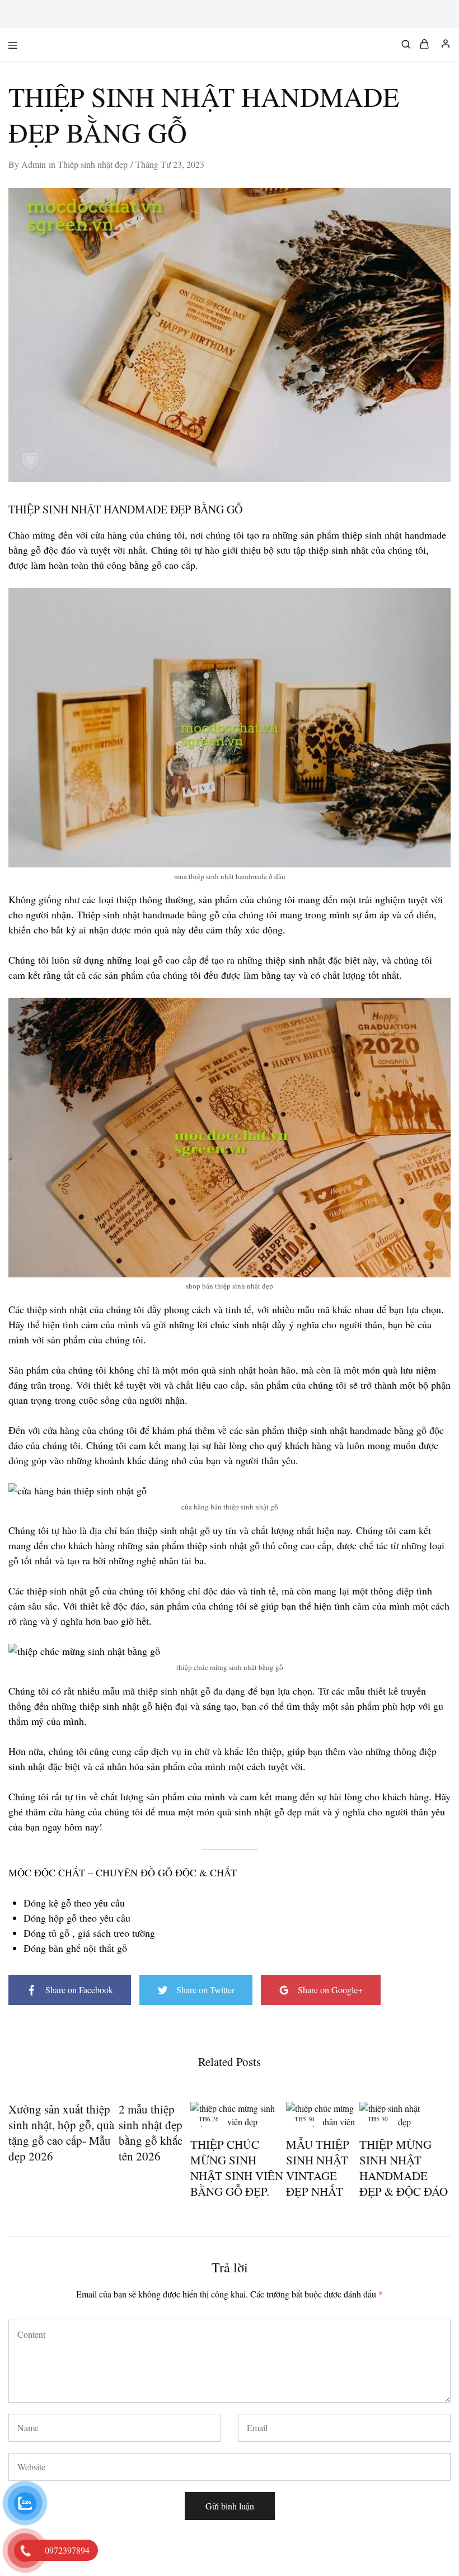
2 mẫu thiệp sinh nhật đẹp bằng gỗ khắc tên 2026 (151, 2132)
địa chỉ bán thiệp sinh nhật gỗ (150, 1530)
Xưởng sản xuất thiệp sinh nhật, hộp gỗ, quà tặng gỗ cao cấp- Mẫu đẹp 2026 (61, 2132)
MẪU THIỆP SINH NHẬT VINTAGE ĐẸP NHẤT (318, 2168)
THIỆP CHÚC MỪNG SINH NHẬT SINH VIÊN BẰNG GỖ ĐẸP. (237, 2168)
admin (34, 164)
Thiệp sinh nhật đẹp (93, 164)
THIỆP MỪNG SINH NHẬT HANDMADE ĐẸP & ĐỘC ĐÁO (404, 2168)
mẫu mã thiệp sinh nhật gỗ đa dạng (174, 1691)
